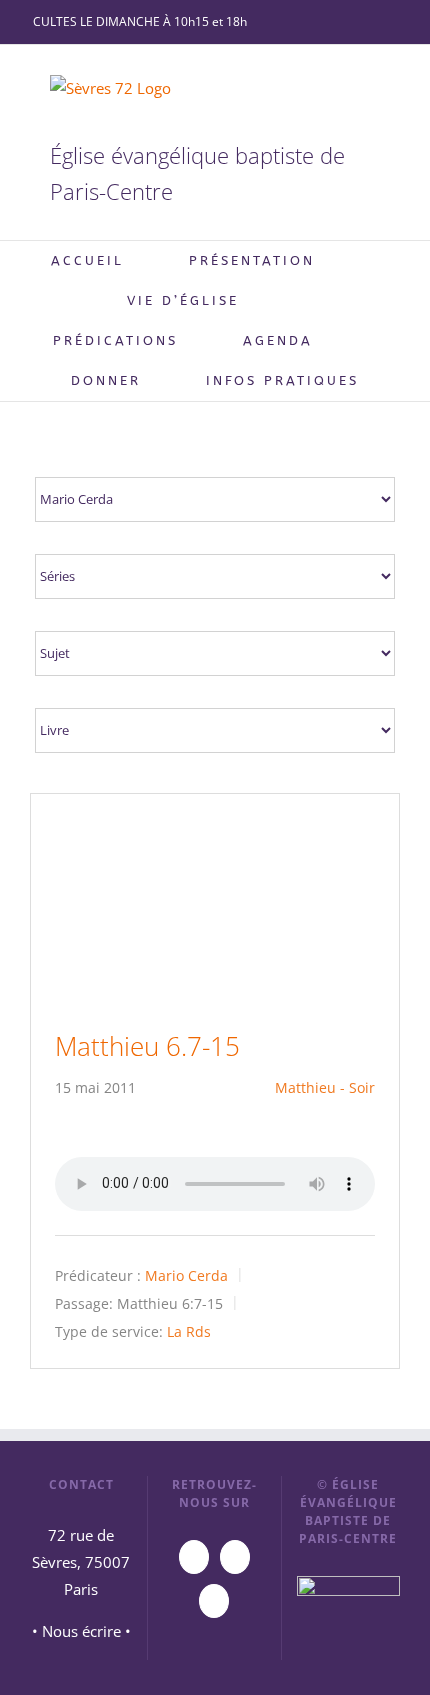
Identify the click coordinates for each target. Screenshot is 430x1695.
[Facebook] (235, 1557)
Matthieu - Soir (325, 1087)
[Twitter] (214, 1601)
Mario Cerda (186, 1275)
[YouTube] (194, 1557)
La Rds (189, 1330)
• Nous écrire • (81, 1631)
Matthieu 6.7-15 (147, 1046)
